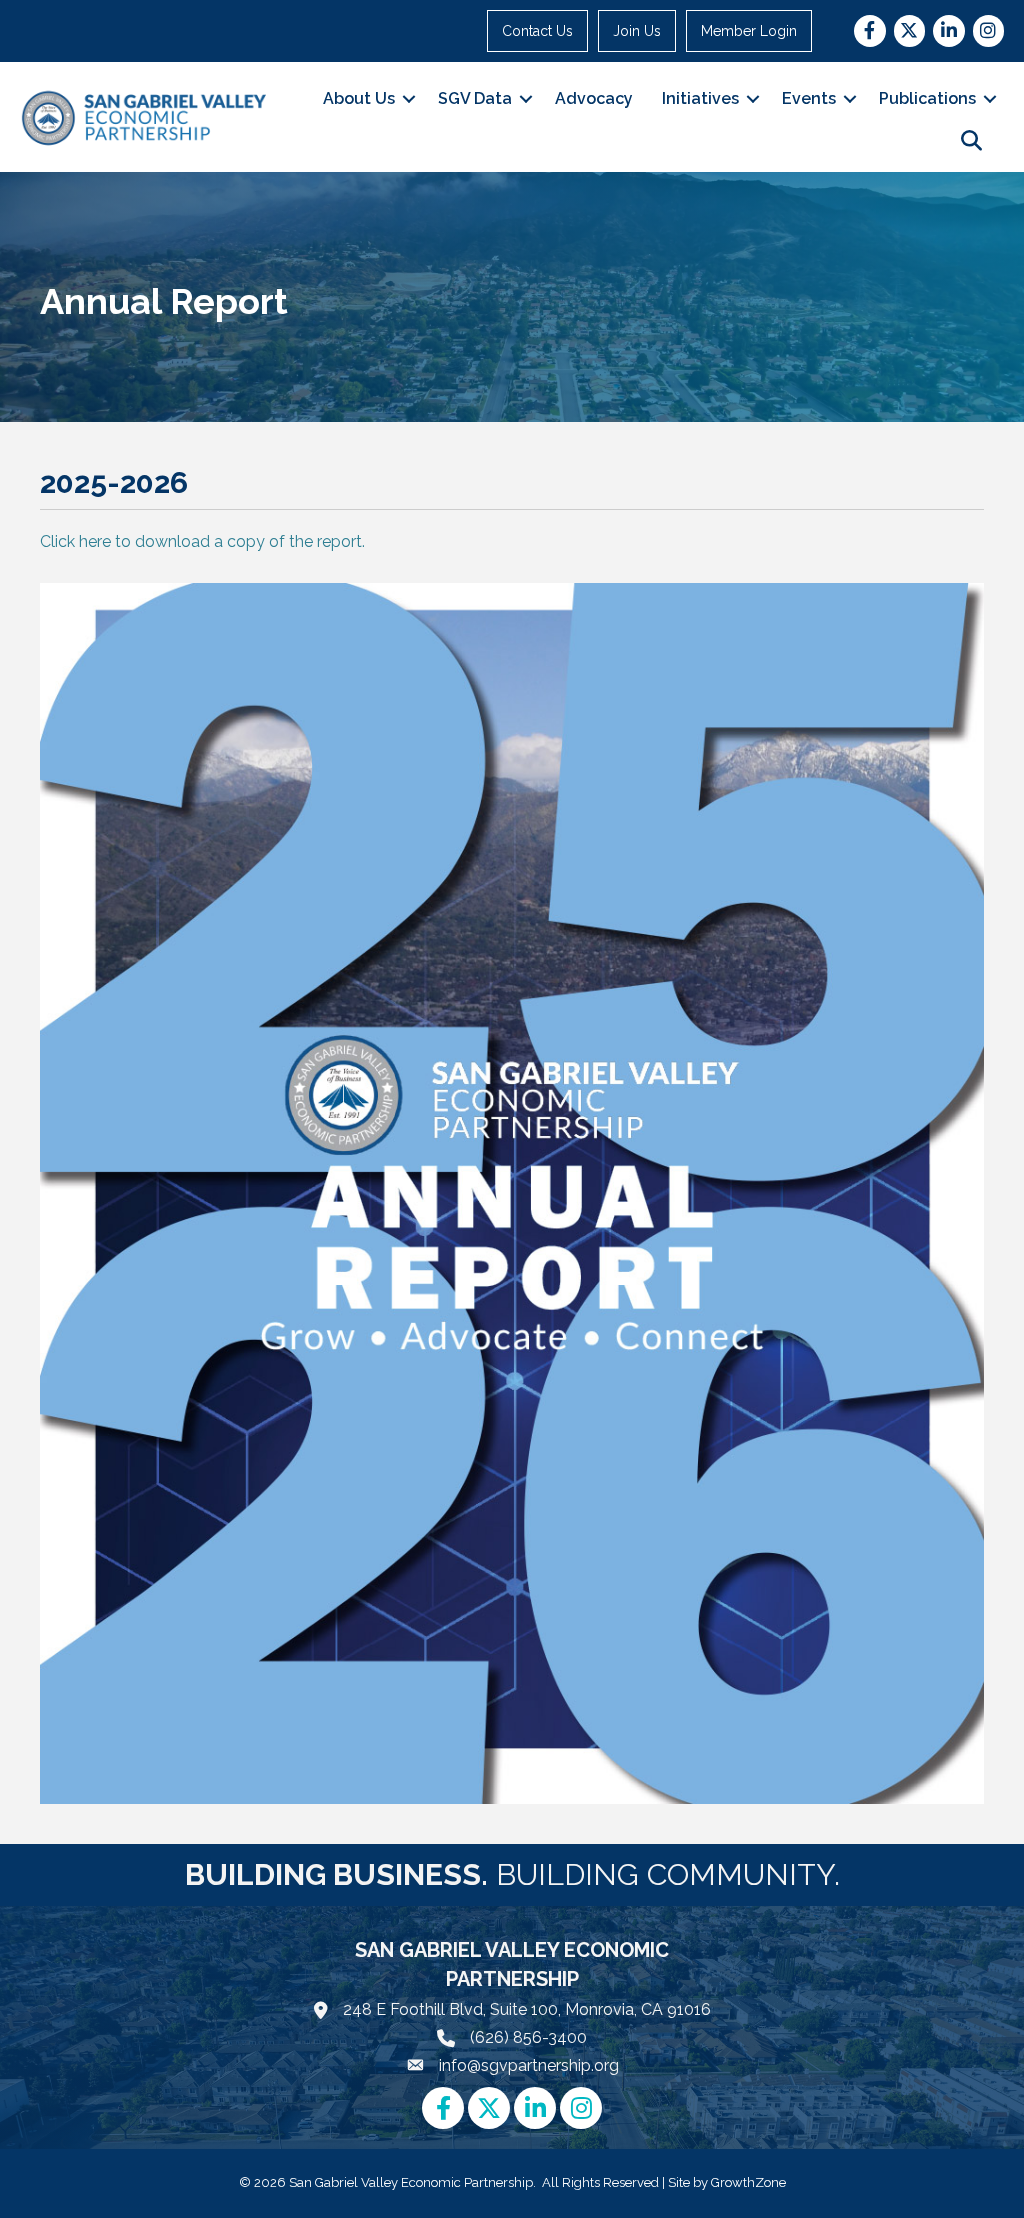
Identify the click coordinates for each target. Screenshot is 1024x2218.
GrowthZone (748, 2182)
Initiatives (700, 98)
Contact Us (537, 31)
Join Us (637, 31)
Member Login (749, 31)
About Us (359, 98)
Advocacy (594, 98)
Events (809, 98)
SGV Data (475, 98)
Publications (927, 98)
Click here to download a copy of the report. (202, 541)
